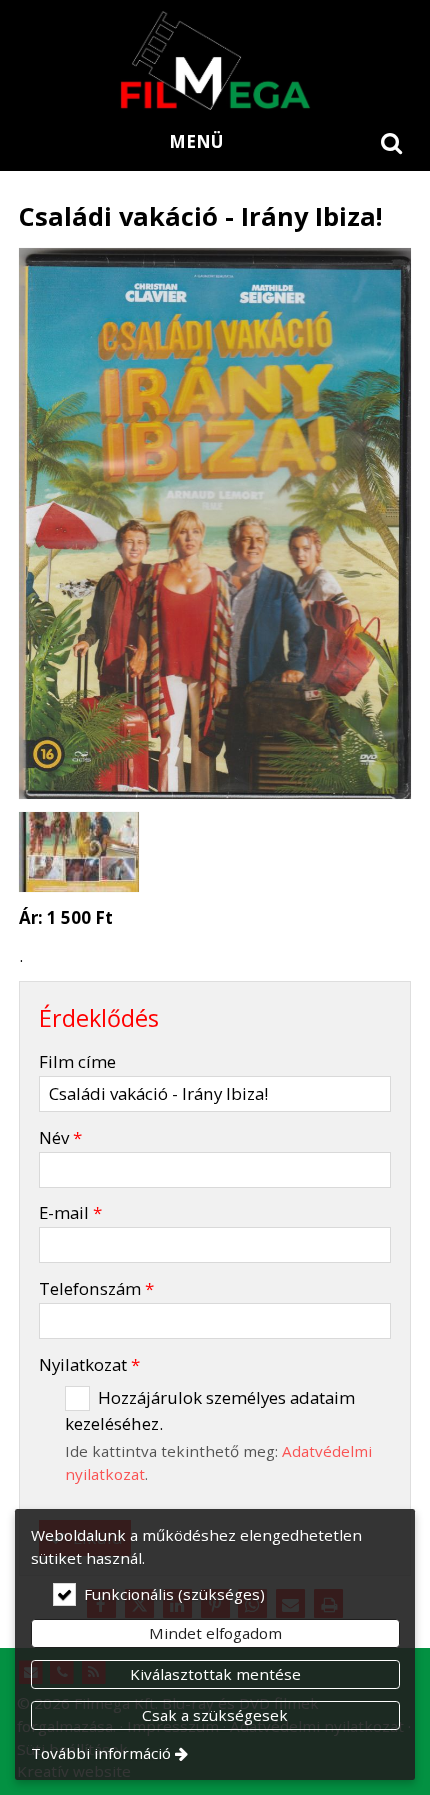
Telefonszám (96, 1288)
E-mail (70, 1212)
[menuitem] (392, 142)
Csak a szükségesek (215, 1715)
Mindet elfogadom (215, 1633)
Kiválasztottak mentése (215, 1674)
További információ (101, 1753)
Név (60, 1137)
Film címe (77, 1061)
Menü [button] (196, 141)
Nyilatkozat (89, 1364)
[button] (392, 142)
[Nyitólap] (215, 60)
